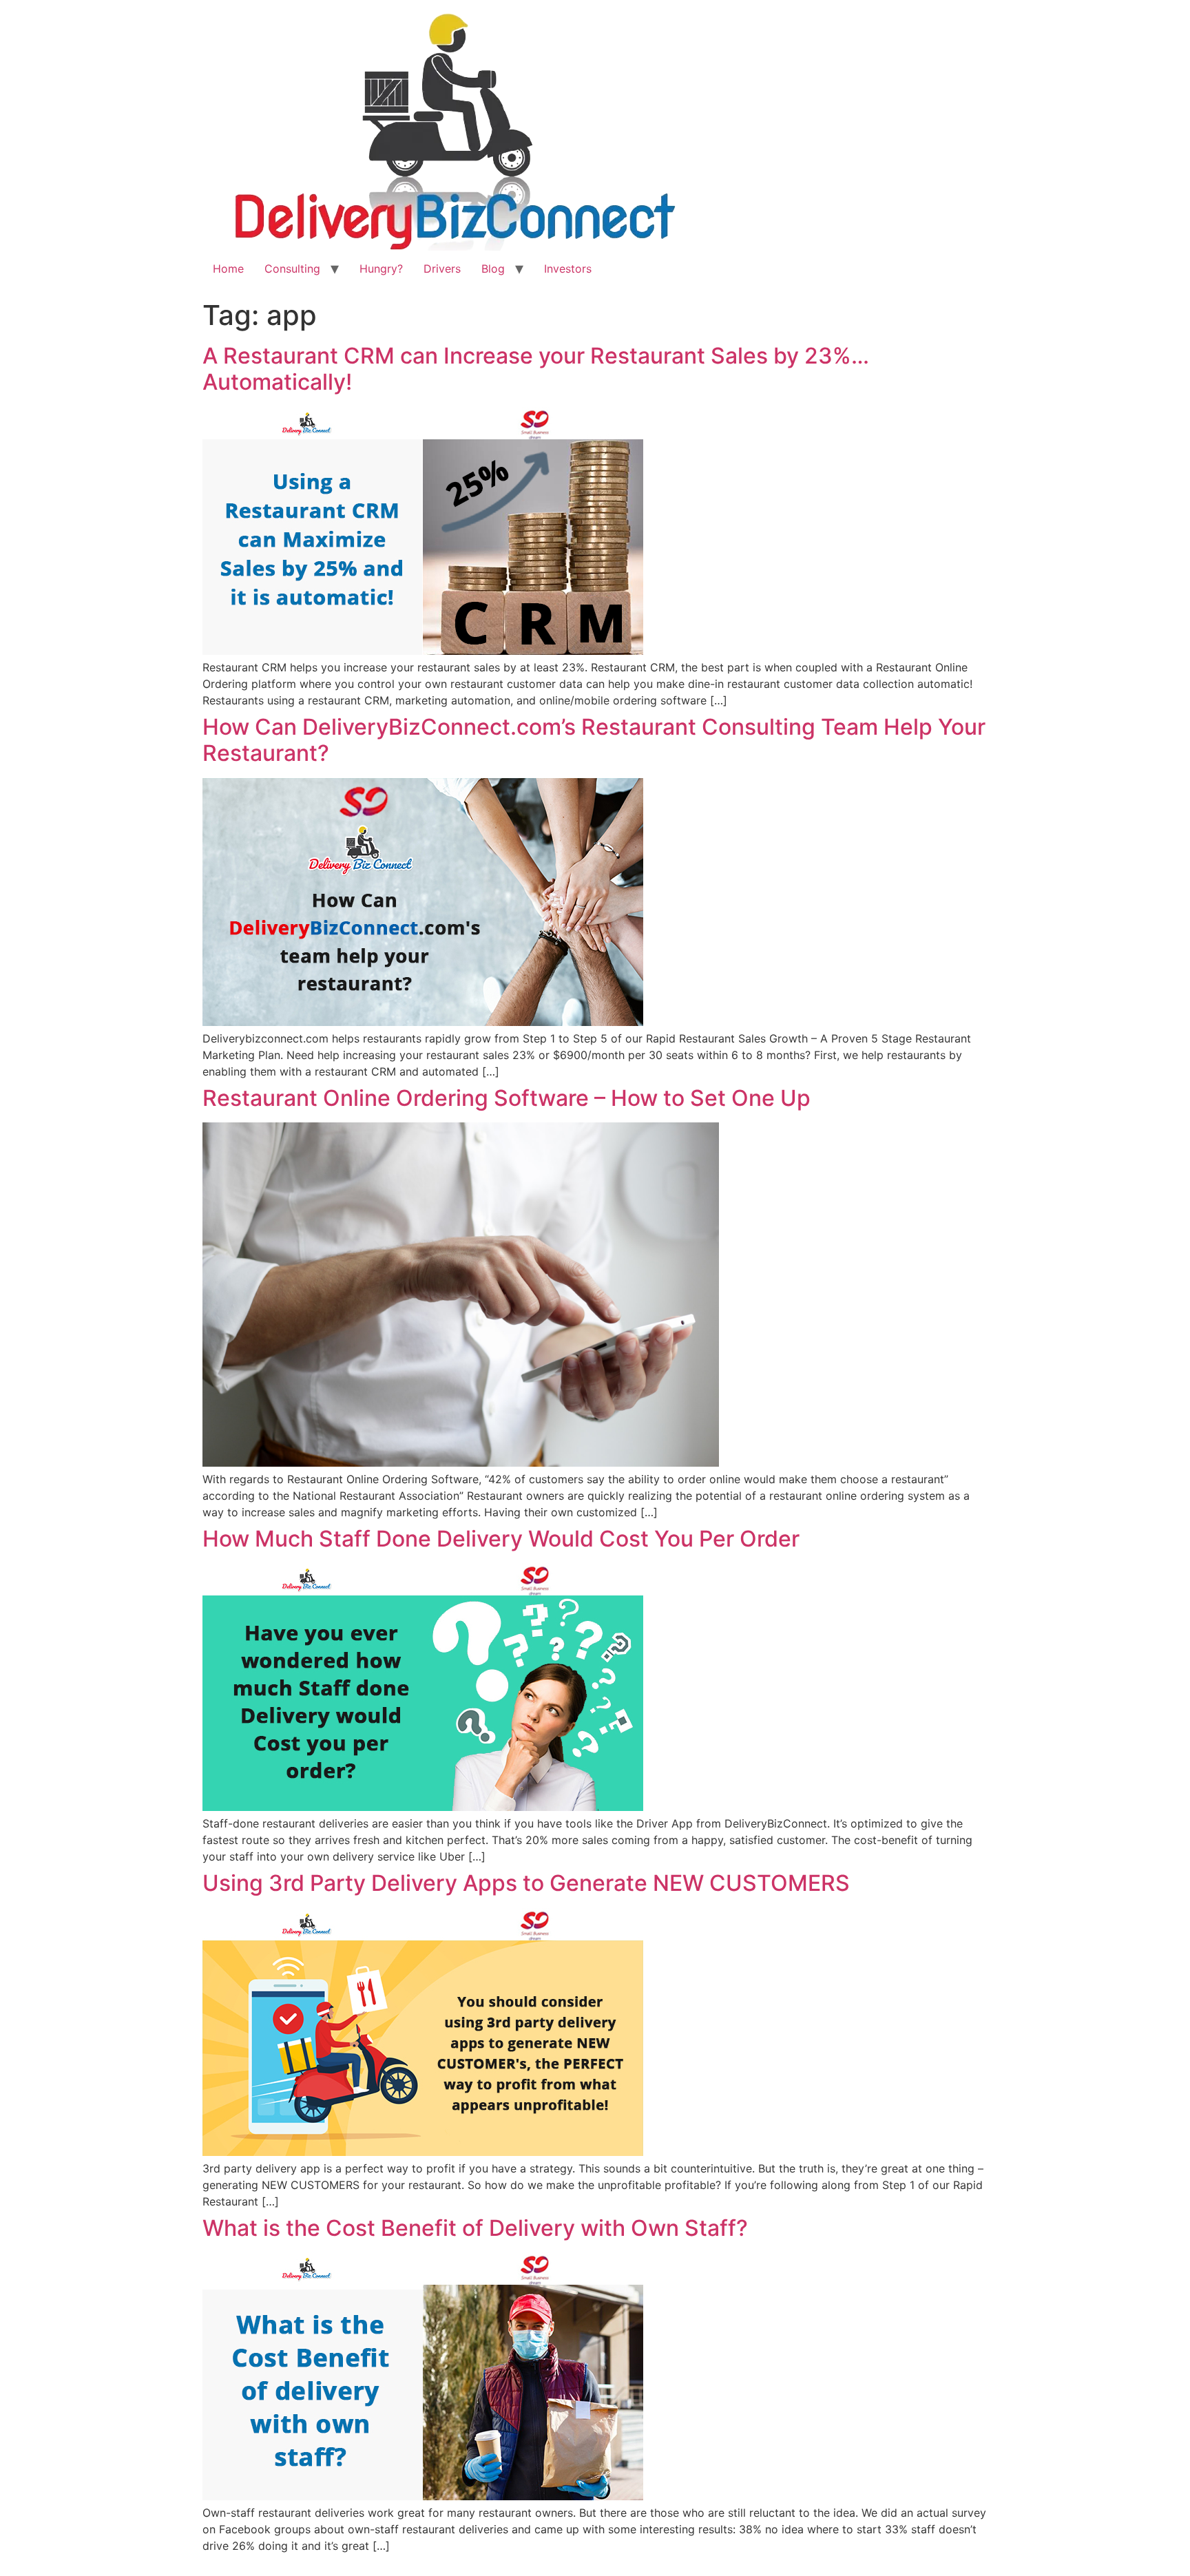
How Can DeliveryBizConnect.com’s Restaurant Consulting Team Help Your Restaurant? (594, 740)
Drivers (442, 269)
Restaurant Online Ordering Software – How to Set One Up (507, 1098)
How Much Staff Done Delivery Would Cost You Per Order (501, 1539)
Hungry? (381, 269)
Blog (493, 269)
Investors (568, 269)
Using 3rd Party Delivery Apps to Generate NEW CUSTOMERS (526, 1883)
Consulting (292, 269)
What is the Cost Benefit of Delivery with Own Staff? (475, 2228)
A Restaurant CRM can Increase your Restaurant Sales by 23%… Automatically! (536, 369)
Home (228, 269)
